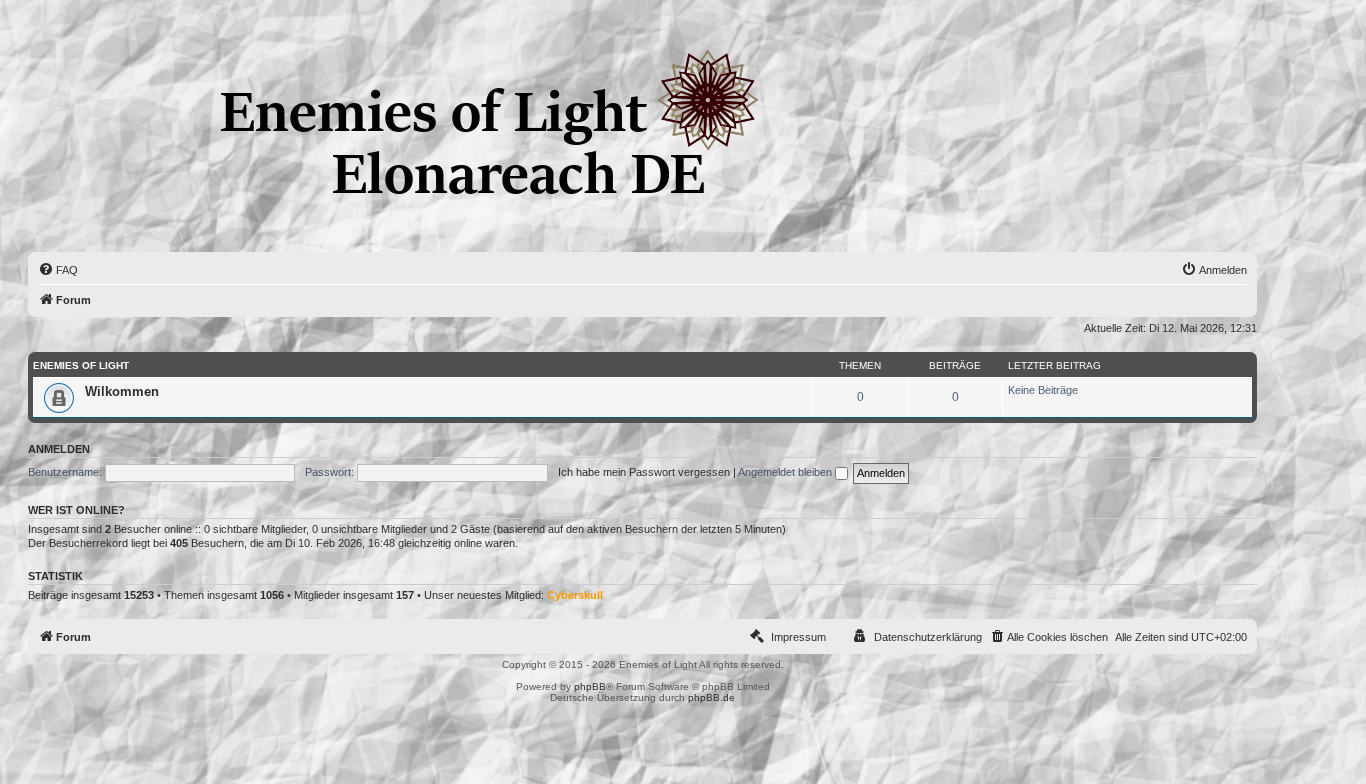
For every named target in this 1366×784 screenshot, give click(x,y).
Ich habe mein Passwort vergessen (644, 472)
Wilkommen (122, 391)
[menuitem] (58, 270)
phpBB (590, 686)
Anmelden (59, 449)
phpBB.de (711, 697)
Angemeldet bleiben (786, 472)
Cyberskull (575, 595)
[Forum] (44, 238)
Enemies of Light (81, 365)
